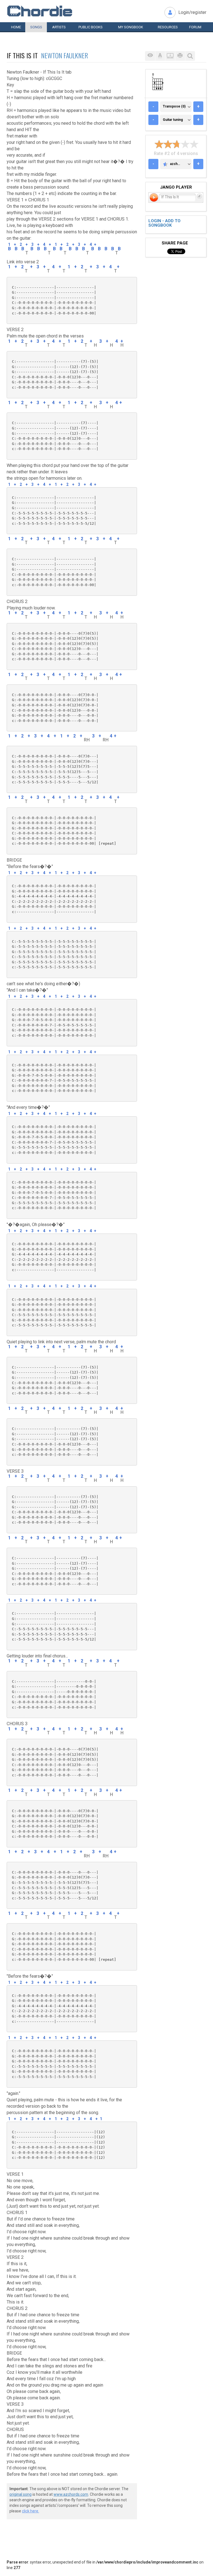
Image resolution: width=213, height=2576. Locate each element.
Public (91, 27)
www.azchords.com (71, 2494)
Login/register (192, 12)
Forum (195, 27)
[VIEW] (150, 56)
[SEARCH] (190, 56)
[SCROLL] (170, 56)
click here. (31, 2511)
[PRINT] (180, 56)
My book (131, 27)
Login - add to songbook (164, 223)
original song (21, 2494)
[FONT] (160, 56)
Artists (59, 27)
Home (16, 27)
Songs (36, 27)
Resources (168, 27)
